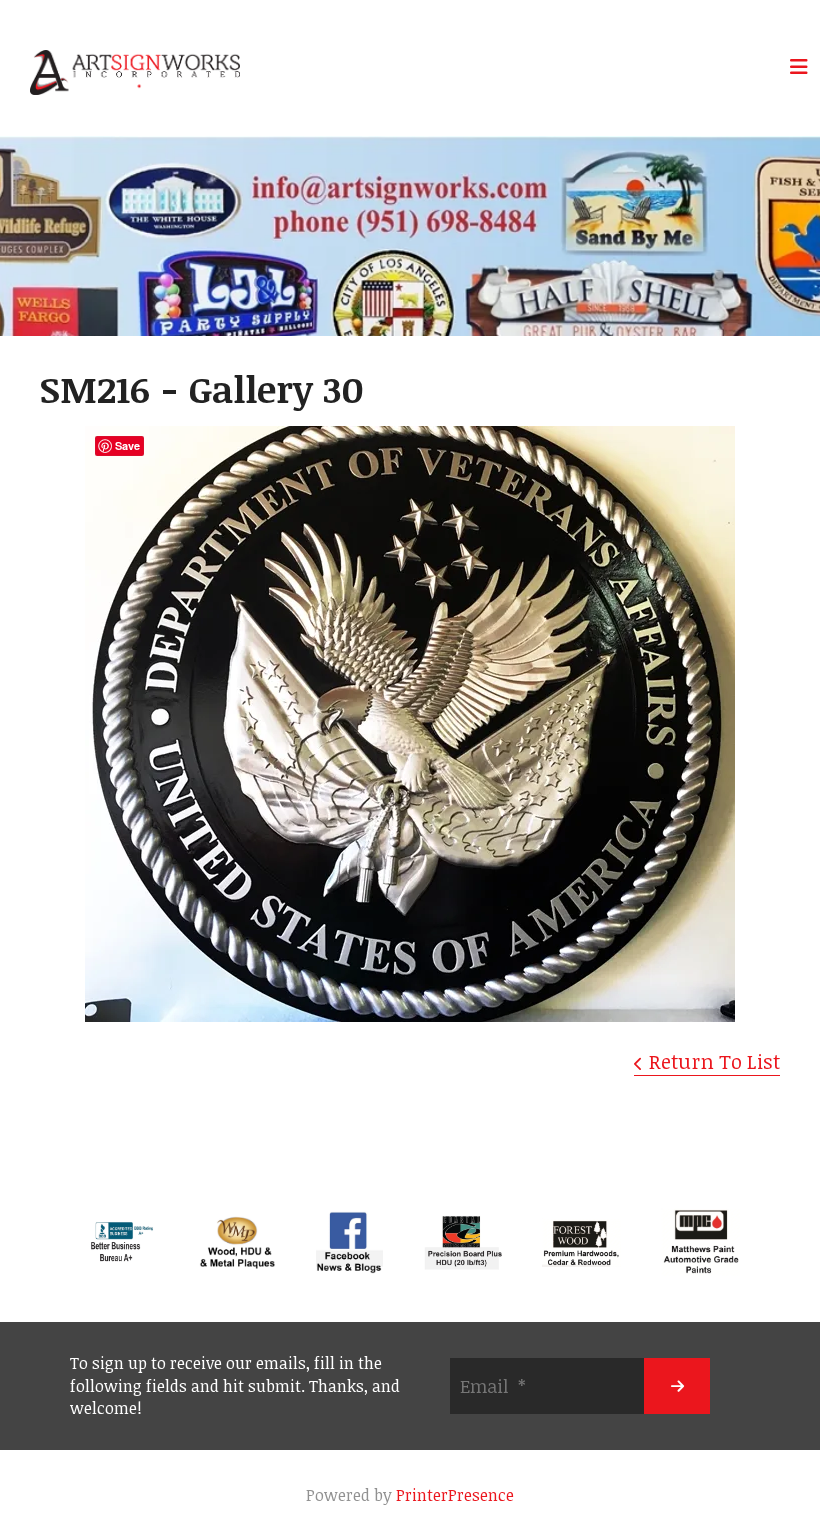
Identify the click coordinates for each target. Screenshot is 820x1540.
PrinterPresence (455, 1495)
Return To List (714, 1061)
